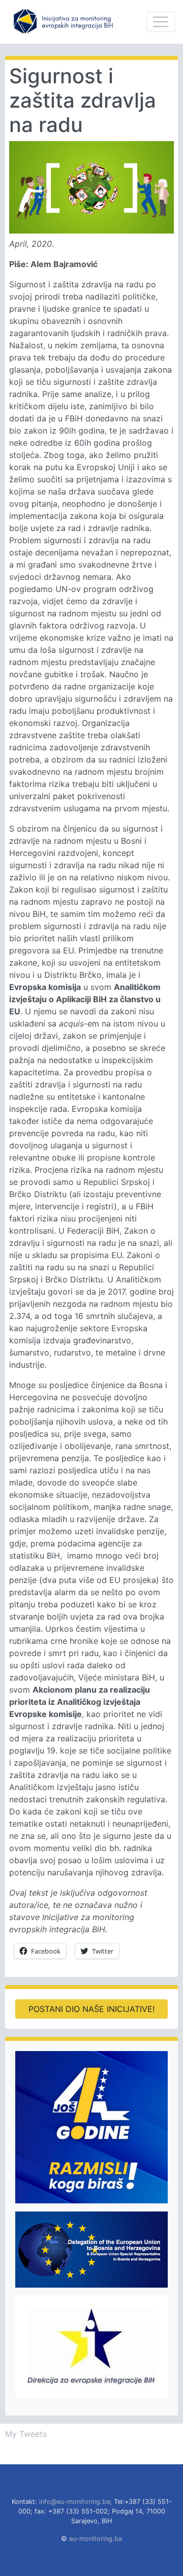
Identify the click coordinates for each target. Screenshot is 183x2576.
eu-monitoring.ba (96, 2539)
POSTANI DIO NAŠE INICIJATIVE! (91, 2009)
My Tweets (26, 2434)
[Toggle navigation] (161, 22)
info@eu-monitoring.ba (74, 2502)
